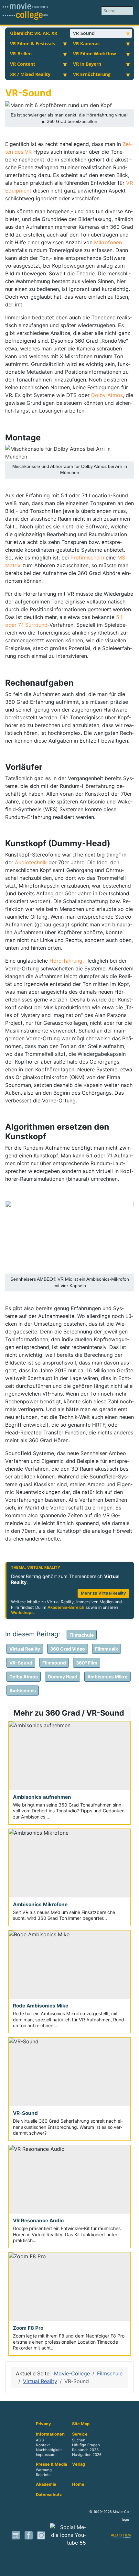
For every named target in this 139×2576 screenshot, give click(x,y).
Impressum (46, 2455)
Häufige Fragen (86, 2445)
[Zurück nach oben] (131, 2568)
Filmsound (54, 1663)
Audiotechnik (32, 862)
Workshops (22, 1613)
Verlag (79, 2464)
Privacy (43, 2424)
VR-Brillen (21, 54)
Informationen (50, 2434)
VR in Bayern (87, 64)
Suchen (79, 2440)
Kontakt (43, 2445)
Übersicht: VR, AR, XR (34, 33)
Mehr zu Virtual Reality (103, 1593)
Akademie (46, 2484)
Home (78, 2484)
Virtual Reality (25, 1649)
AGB (40, 2440)
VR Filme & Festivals (32, 44)
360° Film (87, 1663)
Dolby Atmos (107, 395)
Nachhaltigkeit (49, 2450)
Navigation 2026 (87, 2455)
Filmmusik (107, 1649)
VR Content (23, 64)
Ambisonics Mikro (107, 1677)
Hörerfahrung (66, 961)
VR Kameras (86, 44)
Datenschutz (49, 2495)
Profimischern (88, 558)
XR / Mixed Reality (30, 74)
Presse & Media (51, 2464)
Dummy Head (63, 1677)
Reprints (43, 2475)
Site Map (81, 2424)
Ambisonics (23, 1691)
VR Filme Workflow (95, 54)
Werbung (44, 2470)
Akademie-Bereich (66, 1607)
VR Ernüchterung (92, 74)
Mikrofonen (108, 242)
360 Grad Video (68, 1649)
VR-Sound (84, 33)
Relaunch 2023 (85, 2450)
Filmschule (82, 1635)
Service (80, 2434)
